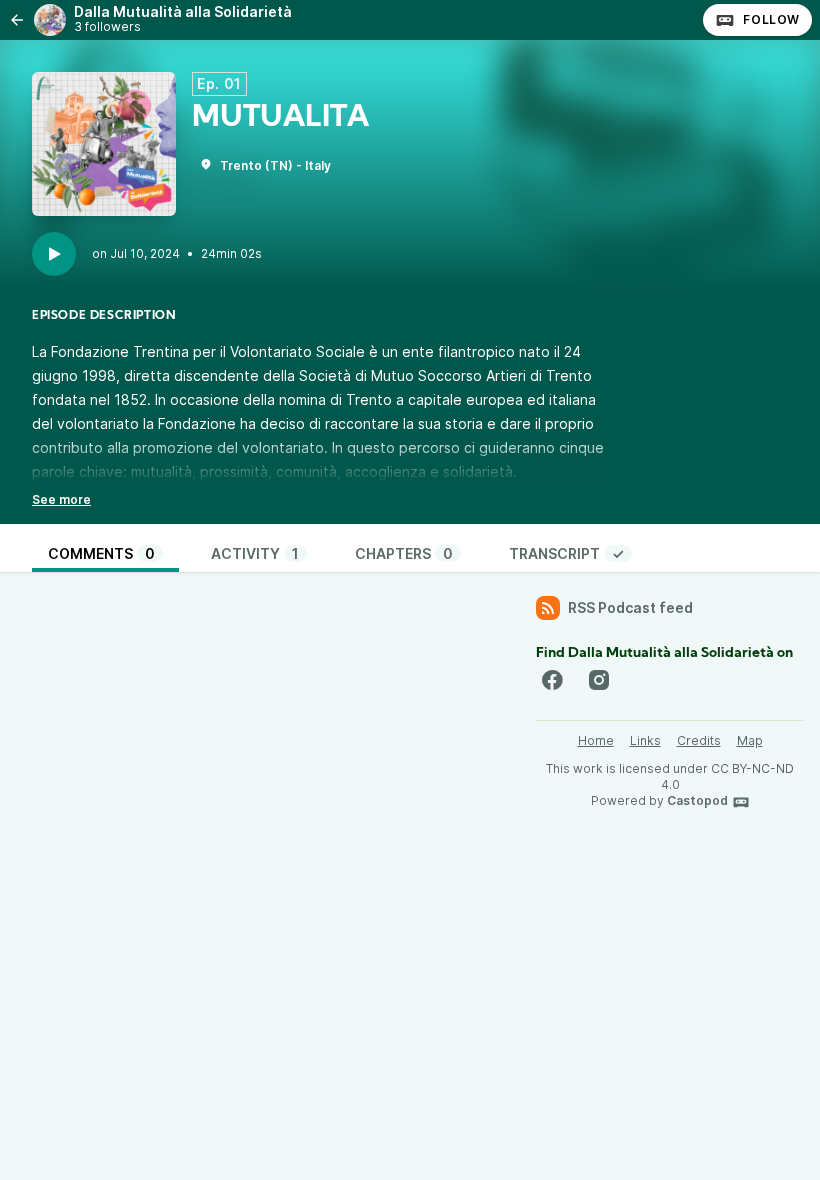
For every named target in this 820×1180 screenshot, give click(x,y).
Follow (771, 19)
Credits (699, 740)
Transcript (566, 553)
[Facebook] (552, 680)
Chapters (404, 553)
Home (596, 740)
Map (750, 740)
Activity (255, 553)
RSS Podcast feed (630, 607)
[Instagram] (599, 680)
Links (645, 740)
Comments (101, 553)
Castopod (697, 800)
